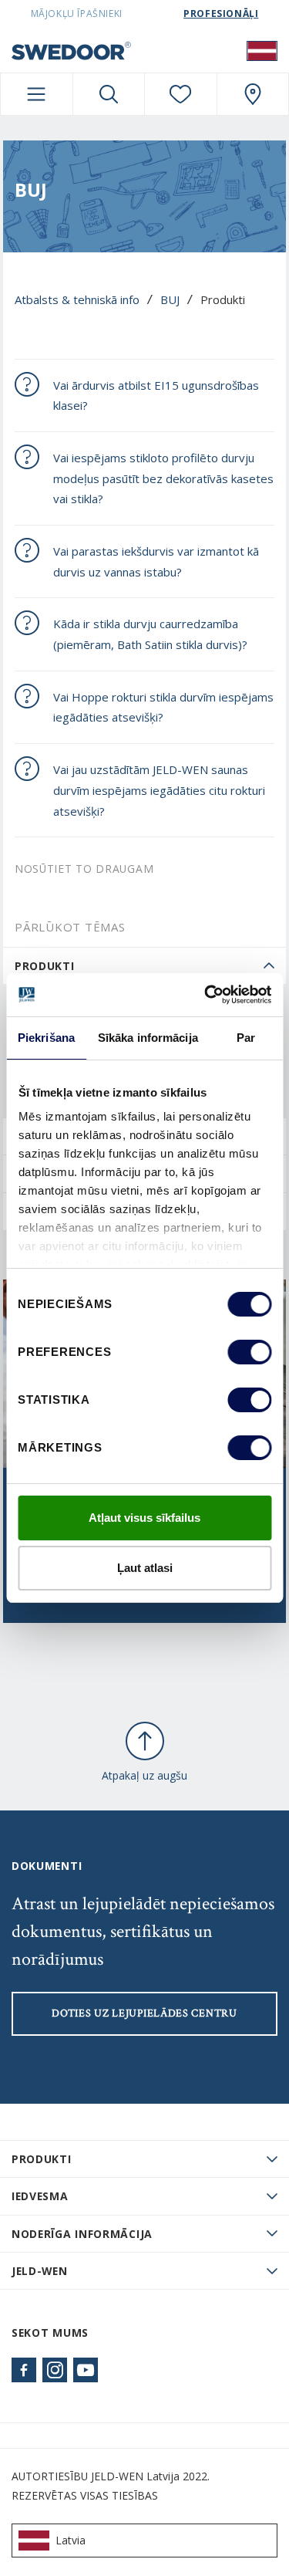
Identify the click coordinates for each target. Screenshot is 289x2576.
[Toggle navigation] (37, 94)
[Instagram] (55, 2370)
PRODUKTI (42, 2159)
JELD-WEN (40, 2271)
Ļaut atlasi (145, 1568)
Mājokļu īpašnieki (77, 14)
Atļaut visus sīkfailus (144, 1518)
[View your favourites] (181, 94)
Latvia (71, 2540)
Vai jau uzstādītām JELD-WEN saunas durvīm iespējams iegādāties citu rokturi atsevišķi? (159, 790)
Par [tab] (246, 1038)
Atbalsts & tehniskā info (77, 299)
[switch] (249, 1352)
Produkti (45, 966)
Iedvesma (40, 2196)
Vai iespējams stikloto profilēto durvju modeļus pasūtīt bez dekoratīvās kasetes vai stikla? (163, 478)
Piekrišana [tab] (46, 1038)
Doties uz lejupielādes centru (144, 2013)
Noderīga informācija (82, 2234)
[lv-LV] (262, 50)
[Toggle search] (109, 94)
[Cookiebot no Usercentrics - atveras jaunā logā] (206, 995)
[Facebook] (24, 2370)
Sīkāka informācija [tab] (148, 1038)
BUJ (170, 299)
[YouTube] (86, 2370)
